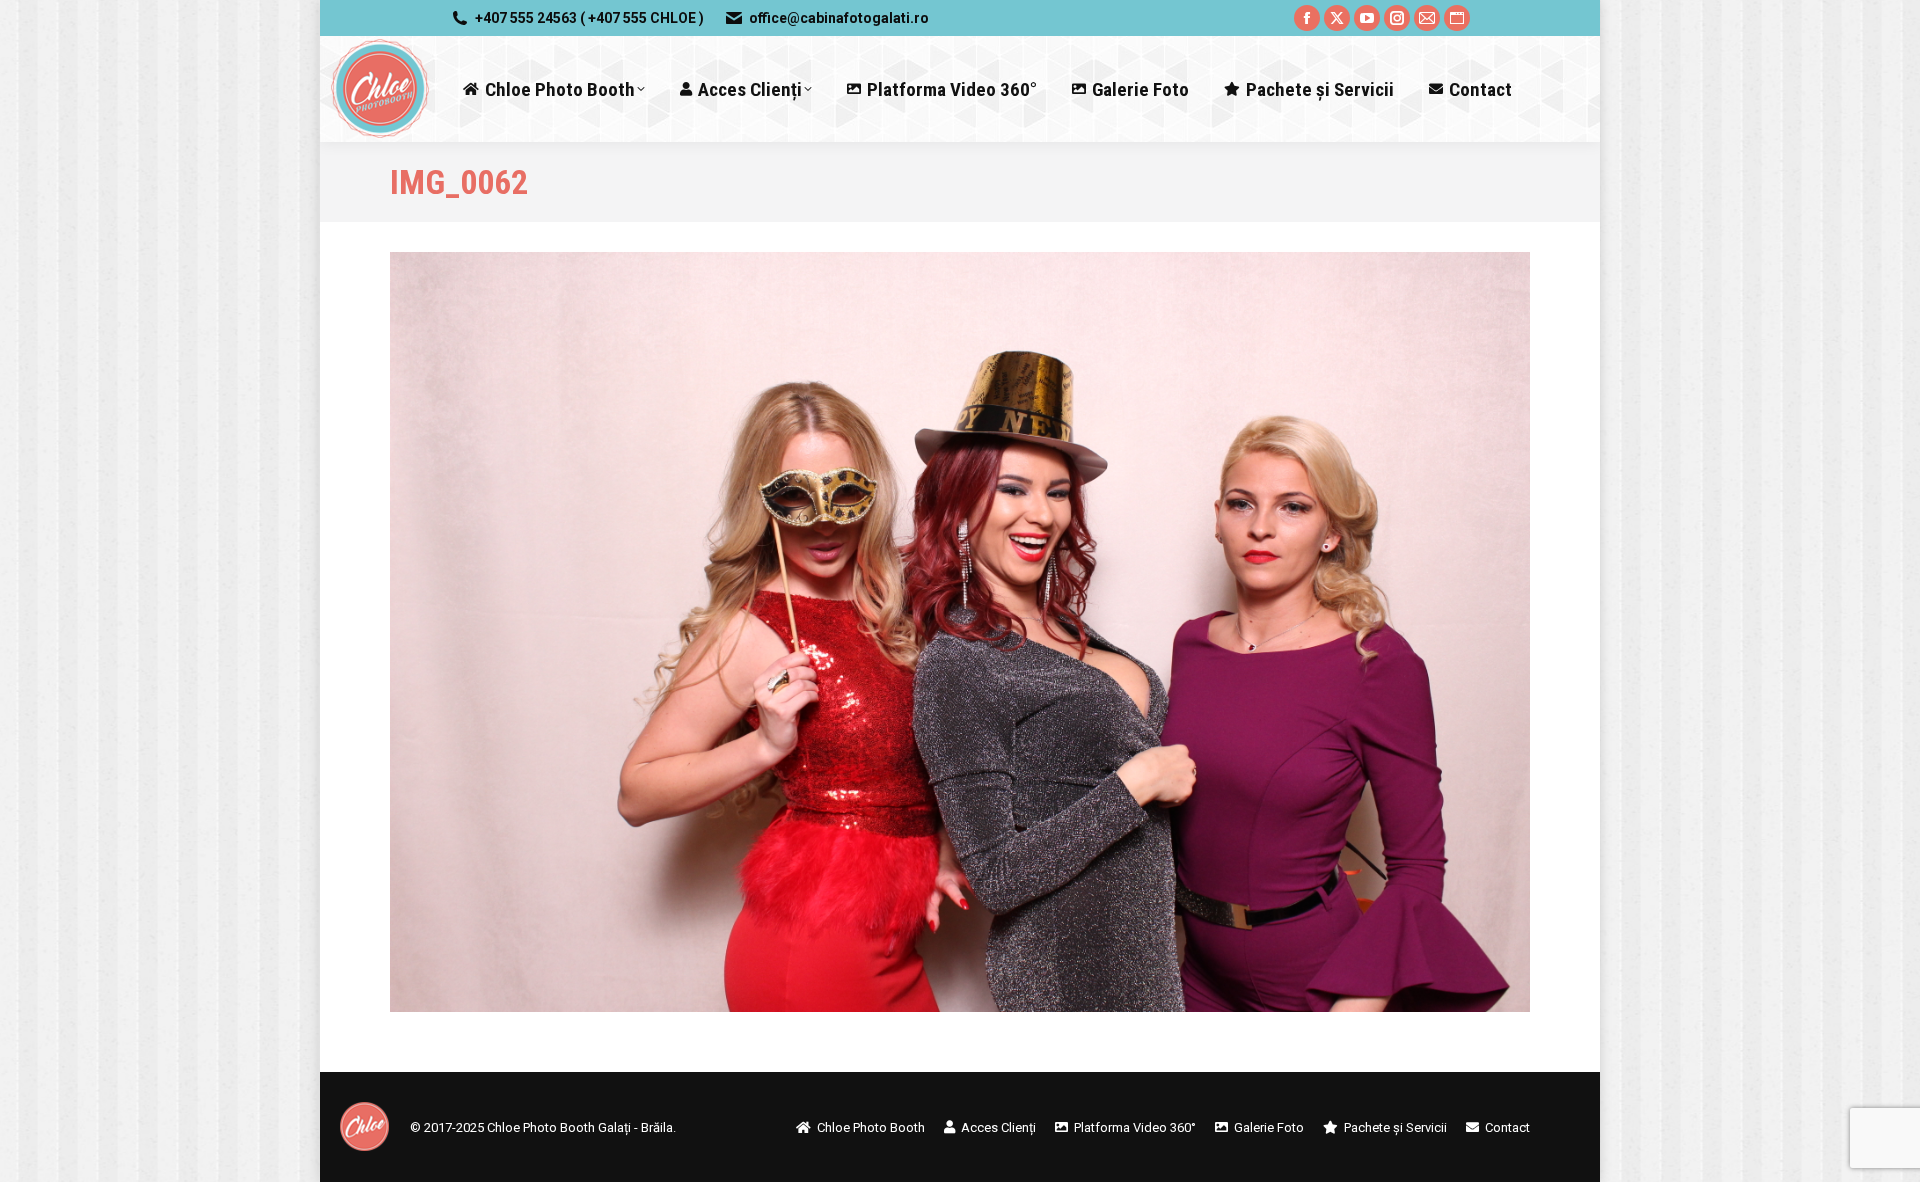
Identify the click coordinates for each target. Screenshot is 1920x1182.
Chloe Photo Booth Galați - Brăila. (581, 1127)
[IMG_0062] (960, 632)
